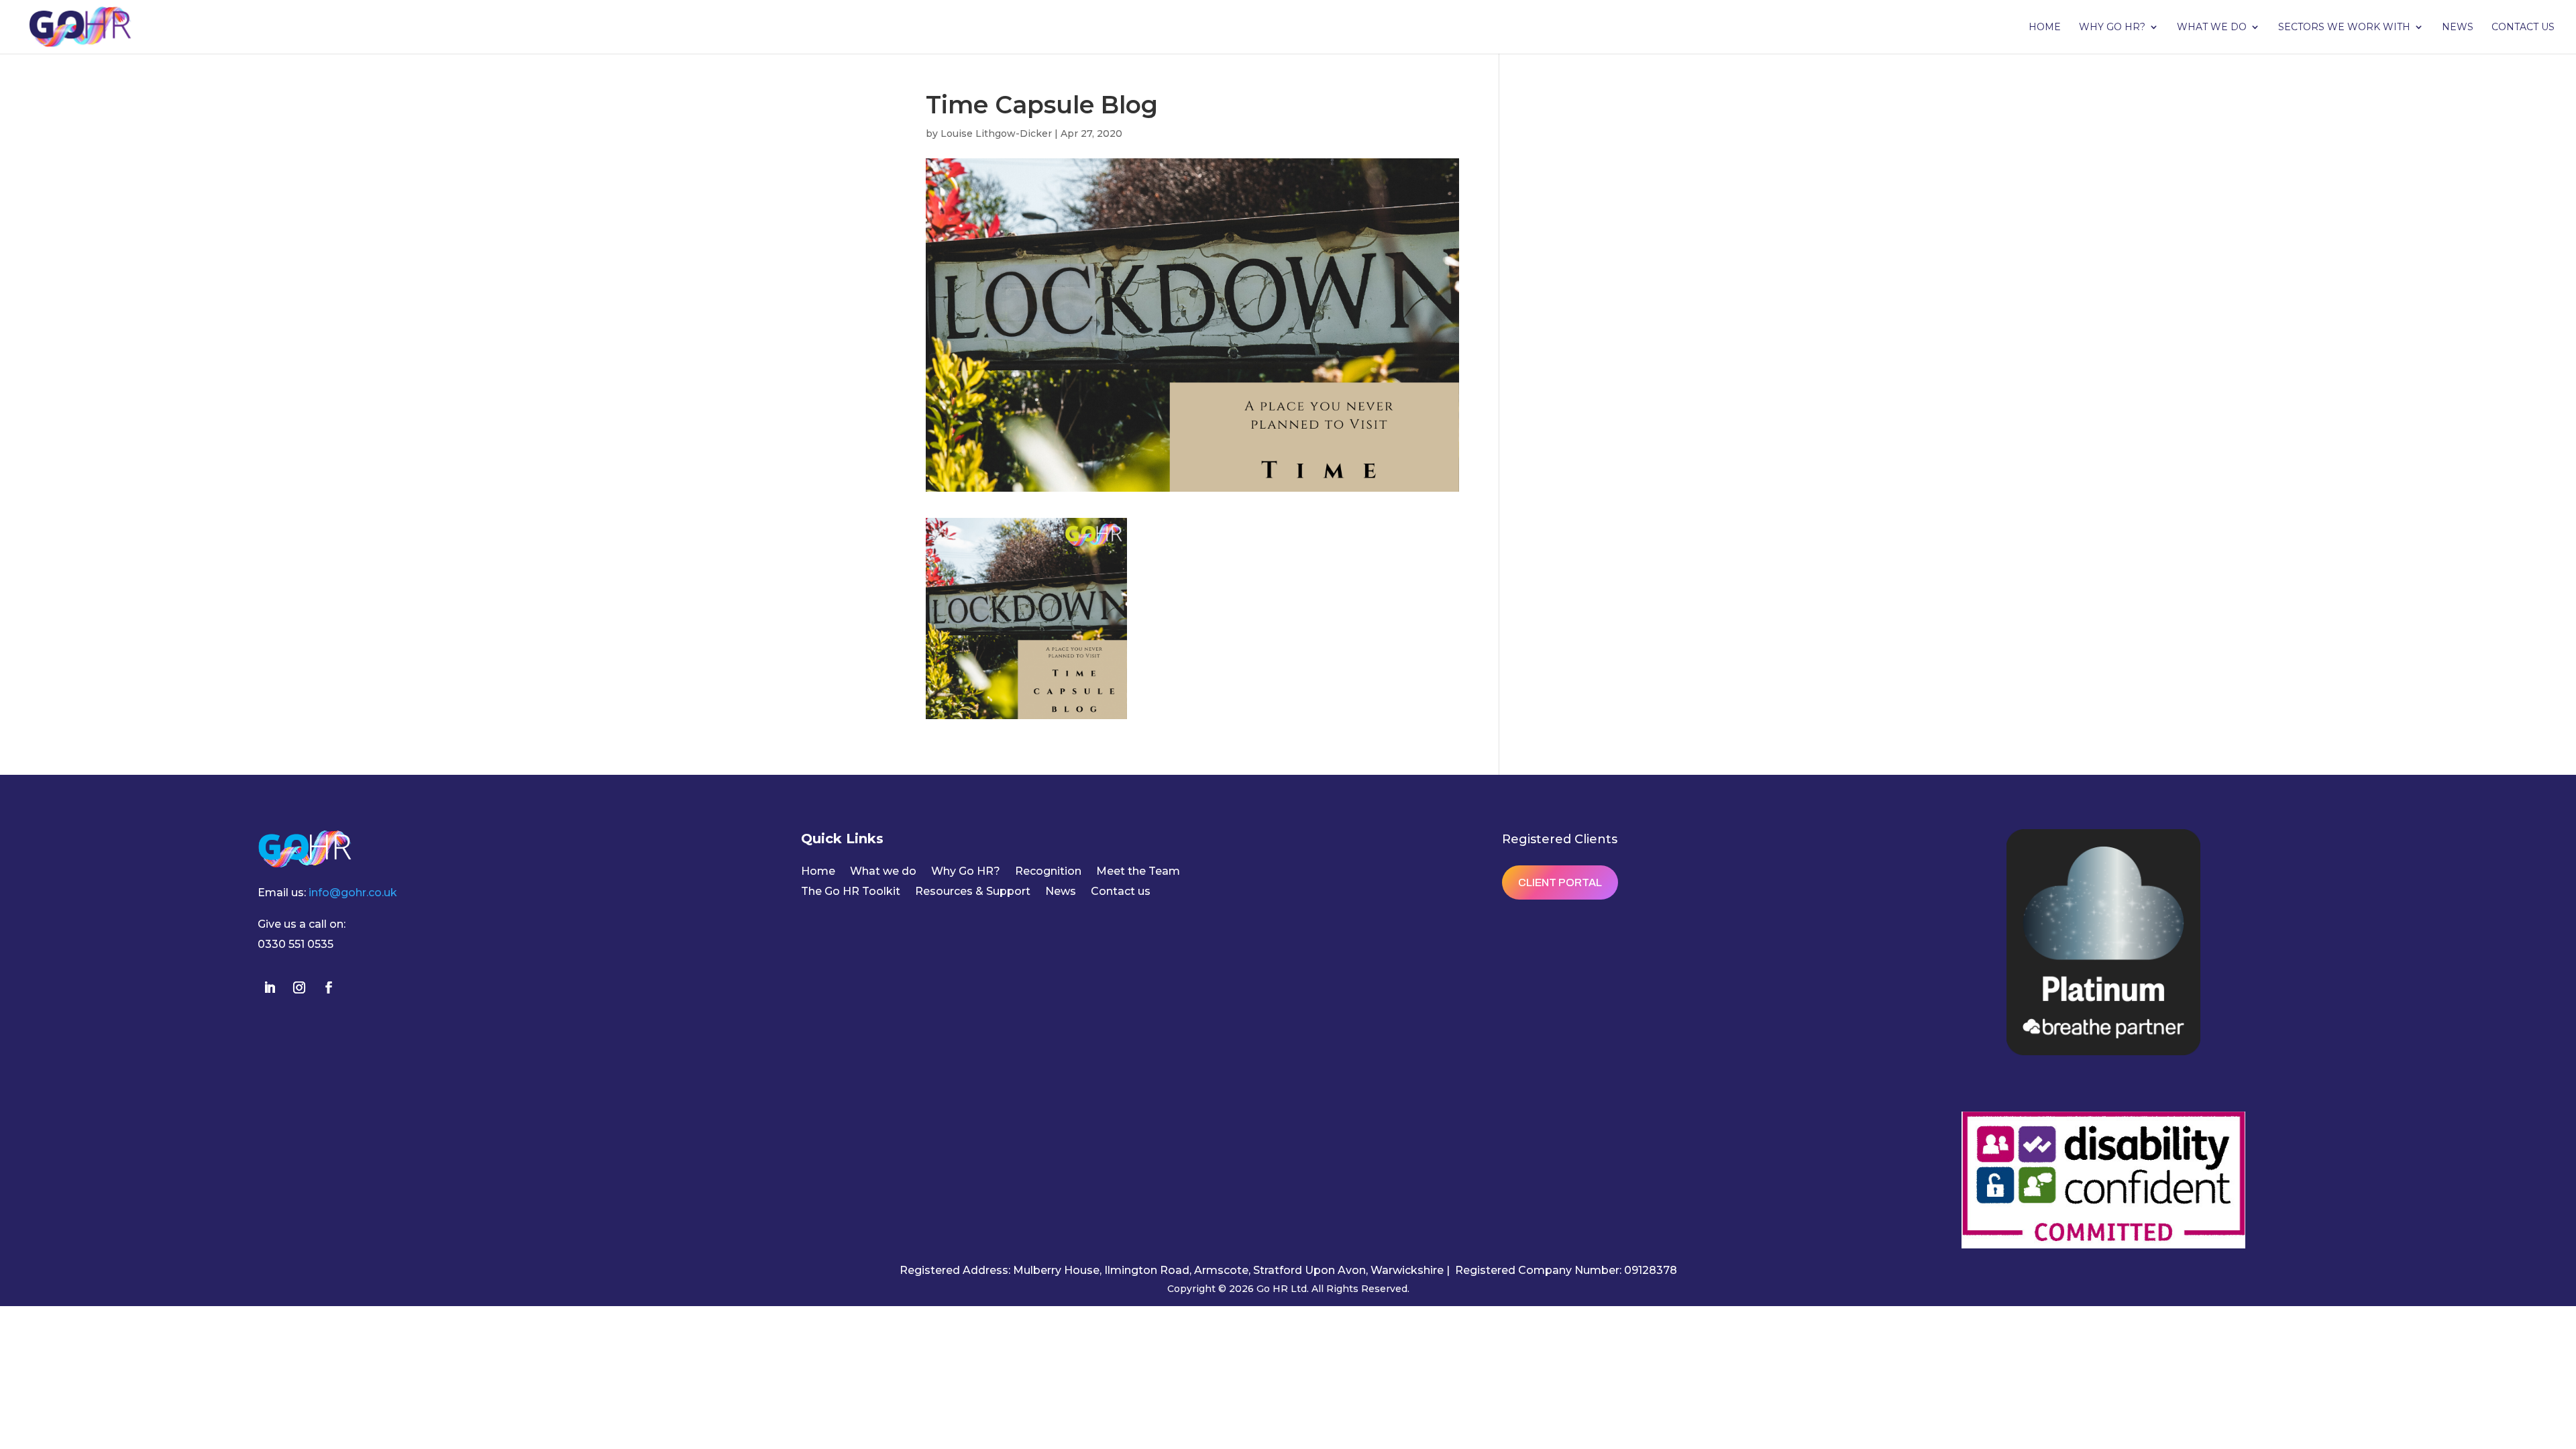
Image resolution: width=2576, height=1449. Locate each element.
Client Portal (1560, 882)
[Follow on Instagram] (299, 987)
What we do (2212, 28)
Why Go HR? (2112, 28)
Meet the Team (1138, 872)
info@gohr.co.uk (353, 893)
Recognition (1048, 872)
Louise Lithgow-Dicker (996, 133)
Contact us (2523, 28)
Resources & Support (973, 892)
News (2458, 28)
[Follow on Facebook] (329, 987)
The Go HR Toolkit (851, 892)
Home (2045, 28)
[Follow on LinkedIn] (270, 987)
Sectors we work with (2344, 28)
